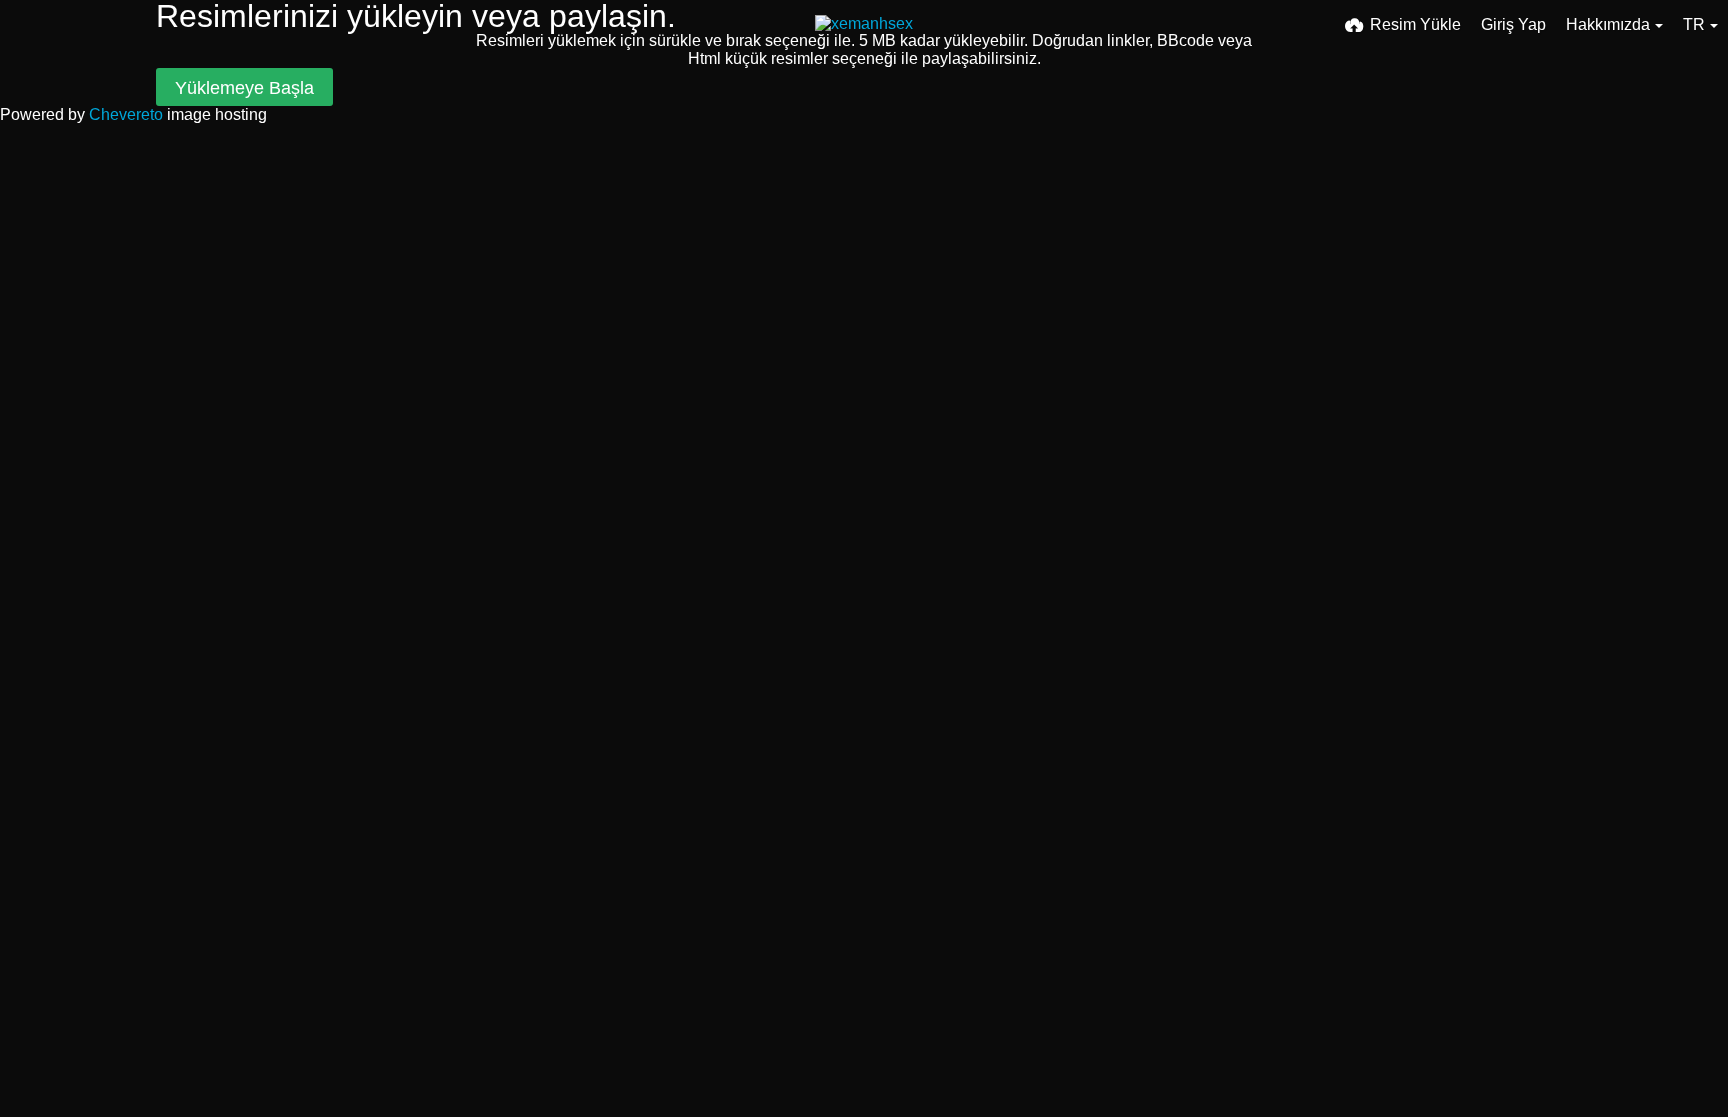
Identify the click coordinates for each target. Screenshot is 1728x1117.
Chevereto (126, 114)
